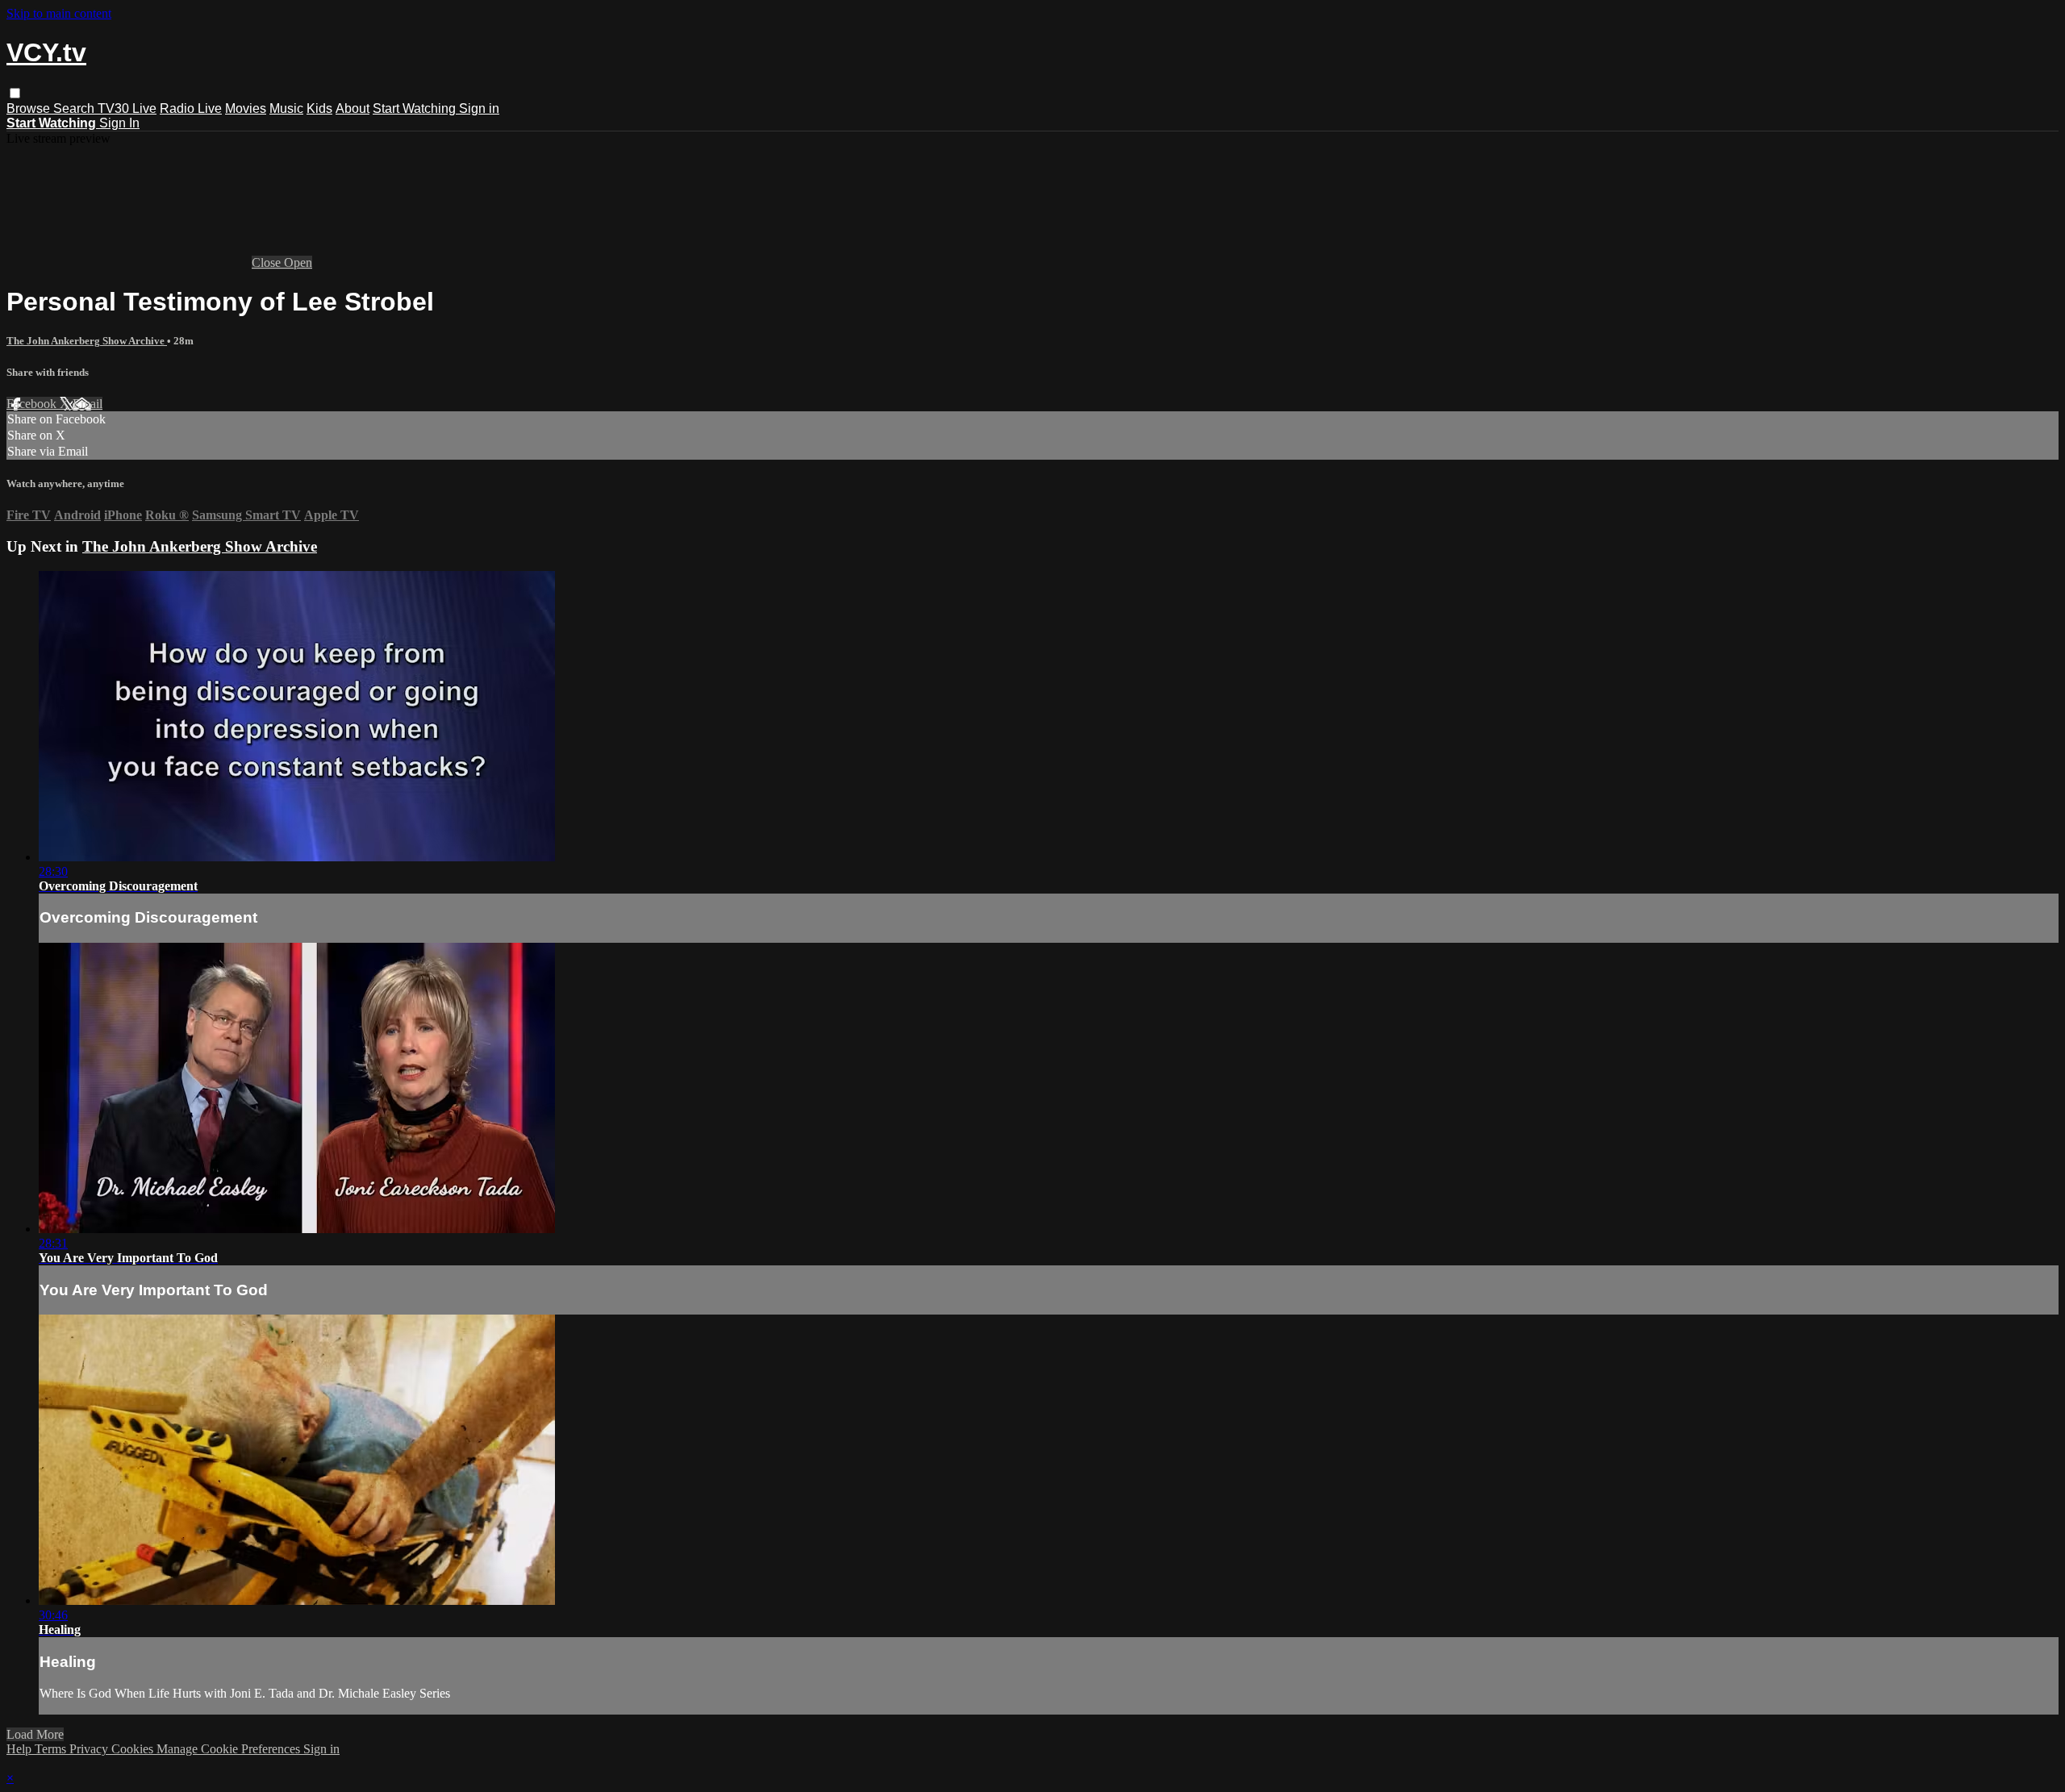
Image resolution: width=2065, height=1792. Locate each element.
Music (286, 108)
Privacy (90, 1749)
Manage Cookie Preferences (230, 1749)
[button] (15, 93)
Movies (246, 108)
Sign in (479, 108)
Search (75, 108)
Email (88, 404)
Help (21, 1749)
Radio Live (191, 108)
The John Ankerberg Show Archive (87, 341)
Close (268, 263)
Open (298, 263)
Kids (319, 108)
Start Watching (416, 108)
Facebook (33, 404)
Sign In (119, 123)
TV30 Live (127, 108)
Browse (30, 108)
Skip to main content (59, 13)
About (353, 108)
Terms (52, 1749)
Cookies (134, 1749)
